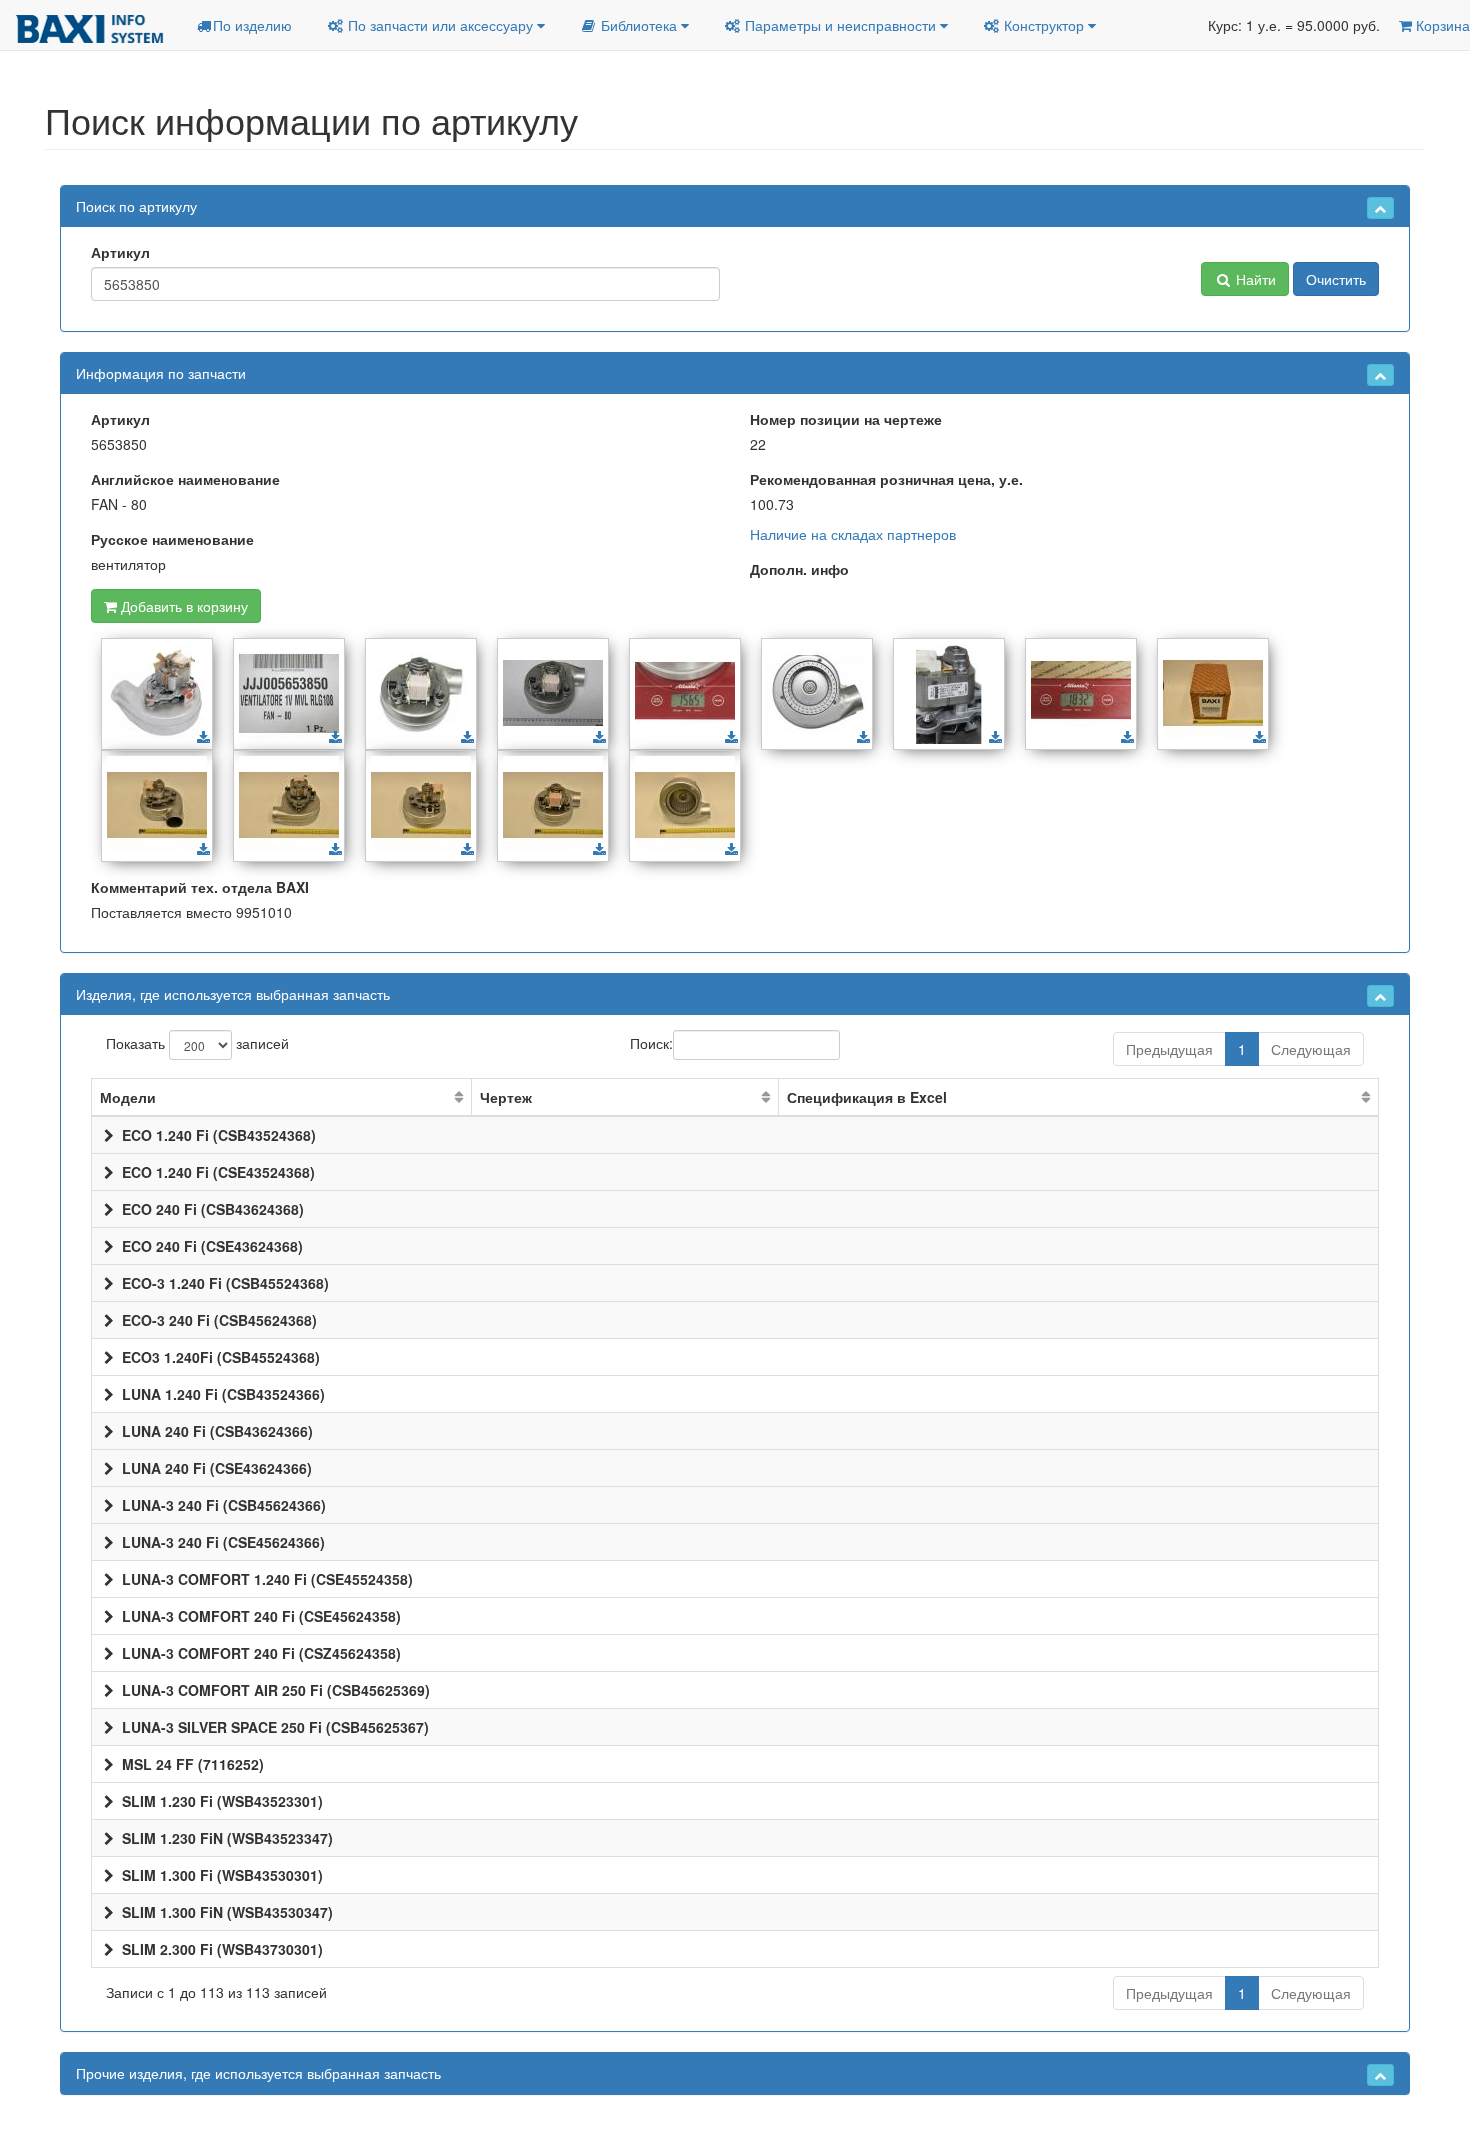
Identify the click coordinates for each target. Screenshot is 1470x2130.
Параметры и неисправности (840, 25)
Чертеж (506, 1097)
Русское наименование (172, 539)
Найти (1254, 279)
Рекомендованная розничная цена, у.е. (886, 479)
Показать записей (197, 1042)
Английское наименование (185, 479)
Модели (128, 1097)
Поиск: (651, 1042)
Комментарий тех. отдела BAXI (200, 887)
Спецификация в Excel (867, 1097)
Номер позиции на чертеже (846, 419)
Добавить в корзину (182, 606)
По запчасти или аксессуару (440, 25)
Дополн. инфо (799, 569)
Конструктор (1044, 25)
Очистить (1336, 279)
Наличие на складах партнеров (853, 534)
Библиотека (639, 25)
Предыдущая (1169, 1049)
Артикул (120, 252)
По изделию (252, 25)
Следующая (1311, 1049)
